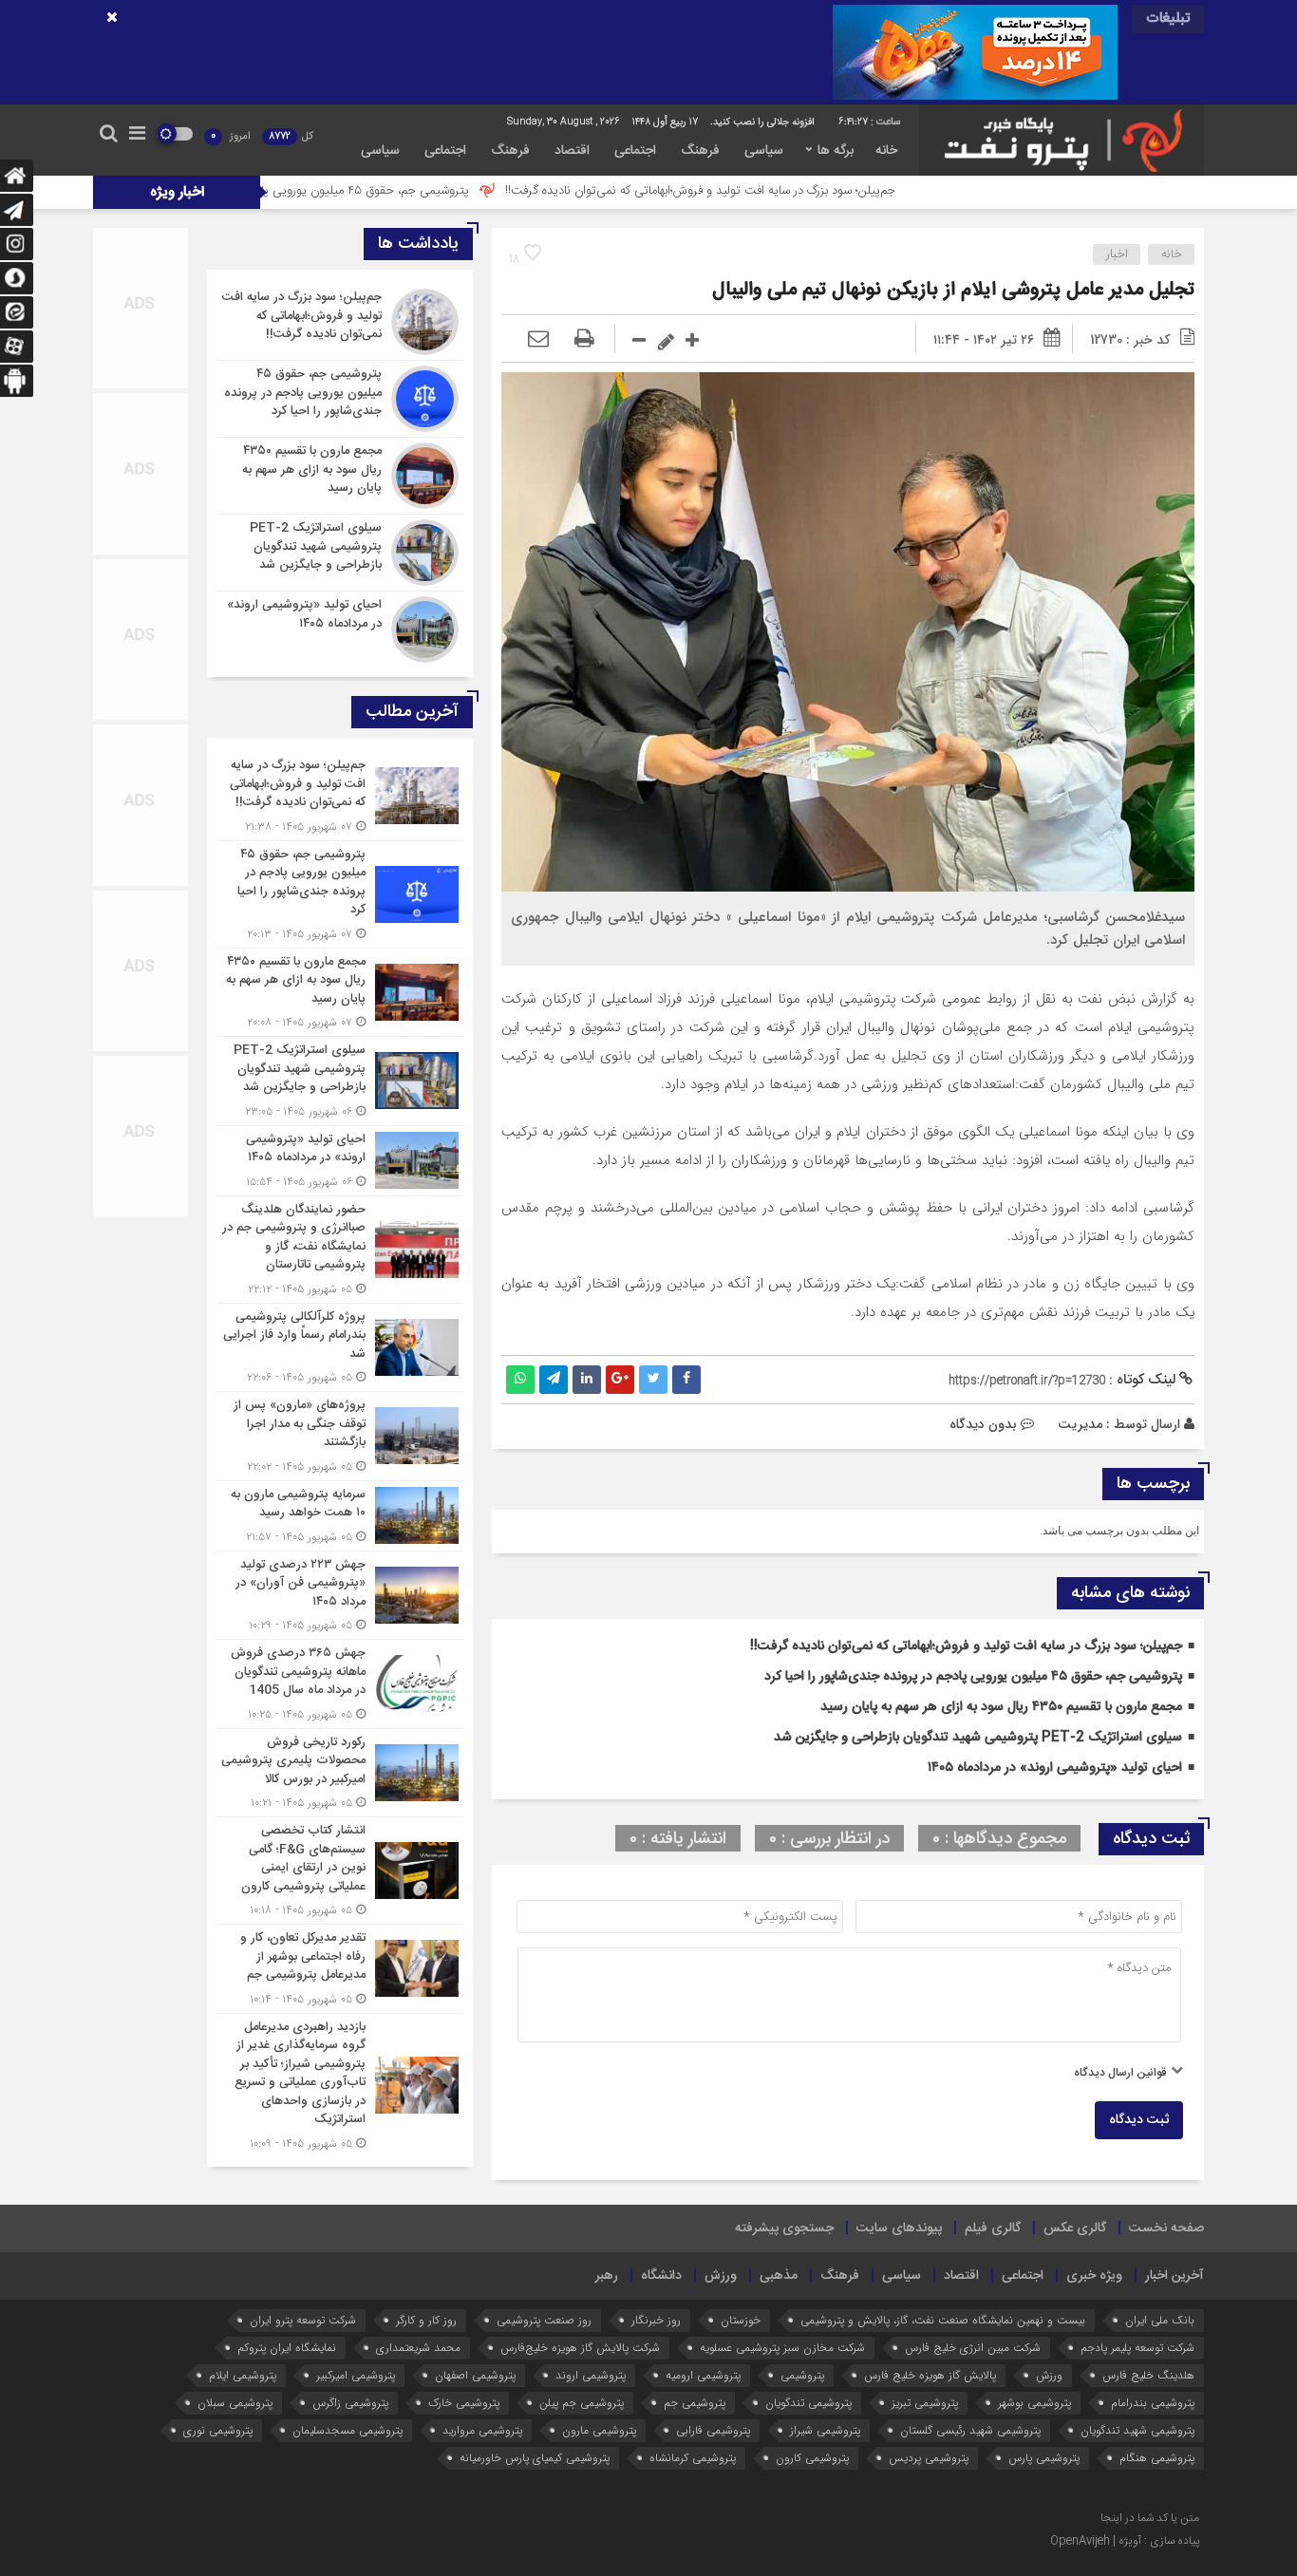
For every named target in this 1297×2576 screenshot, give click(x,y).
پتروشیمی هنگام (1157, 2458)
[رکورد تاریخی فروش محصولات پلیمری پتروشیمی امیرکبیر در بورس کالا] (340, 1773)
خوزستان (741, 2320)
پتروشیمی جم (695, 2403)
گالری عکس (1075, 2228)
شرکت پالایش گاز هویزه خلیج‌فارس (580, 2348)
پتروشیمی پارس (1044, 2458)
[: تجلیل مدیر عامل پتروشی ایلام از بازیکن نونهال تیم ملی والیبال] (538, 340)
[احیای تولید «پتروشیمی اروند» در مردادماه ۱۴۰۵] (340, 627)
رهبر (607, 2276)
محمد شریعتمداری (418, 2348)
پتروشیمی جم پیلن (582, 2403)
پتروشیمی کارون (812, 2458)
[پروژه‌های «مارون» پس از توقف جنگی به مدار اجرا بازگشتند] (340, 1436)
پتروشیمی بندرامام (1153, 2403)
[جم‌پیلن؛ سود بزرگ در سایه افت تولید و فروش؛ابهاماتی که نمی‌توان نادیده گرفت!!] (340, 322)
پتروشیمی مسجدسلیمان (348, 2430)
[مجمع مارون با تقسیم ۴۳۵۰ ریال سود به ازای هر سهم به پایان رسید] (340, 476)
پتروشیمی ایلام (243, 2375)
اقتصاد (572, 151)
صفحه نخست (1166, 2228)
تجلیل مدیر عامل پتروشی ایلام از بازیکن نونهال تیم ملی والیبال (953, 290)
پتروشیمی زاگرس (350, 2403)
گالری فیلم (993, 2228)
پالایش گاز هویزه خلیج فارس (930, 2375)
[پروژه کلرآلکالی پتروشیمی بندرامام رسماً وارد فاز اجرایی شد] (340, 1348)
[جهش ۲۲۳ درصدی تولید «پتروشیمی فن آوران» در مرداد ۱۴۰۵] (340, 1596)
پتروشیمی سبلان (235, 2403)
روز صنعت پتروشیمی (544, 2320)
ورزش (721, 2276)
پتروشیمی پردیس (929, 2458)
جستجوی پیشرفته (784, 2228)
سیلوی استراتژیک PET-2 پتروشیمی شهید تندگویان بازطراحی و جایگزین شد (978, 1738)
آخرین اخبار (1175, 2276)
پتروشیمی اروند (591, 2375)
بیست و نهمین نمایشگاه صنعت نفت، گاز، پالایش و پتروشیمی (943, 2320)
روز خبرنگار (656, 2320)
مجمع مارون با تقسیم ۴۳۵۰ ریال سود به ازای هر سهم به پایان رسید (1001, 1707)
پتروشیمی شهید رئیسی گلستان (970, 2430)
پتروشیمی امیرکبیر (356, 2375)
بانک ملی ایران (1160, 2320)
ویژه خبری (1094, 2276)
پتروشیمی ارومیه (703, 2375)
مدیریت (1080, 1424)
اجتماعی (635, 151)
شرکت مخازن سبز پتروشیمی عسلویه (782, 2348)
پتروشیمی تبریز (925, 2403)
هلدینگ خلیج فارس (1148, 2375)
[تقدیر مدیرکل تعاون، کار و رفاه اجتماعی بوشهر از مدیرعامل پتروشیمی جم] (340, 1969)
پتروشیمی (802, 2375)
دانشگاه (661, 2276)
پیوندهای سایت (899, 2228)
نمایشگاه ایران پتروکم (287, 2348)
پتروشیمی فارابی (713, 2430)
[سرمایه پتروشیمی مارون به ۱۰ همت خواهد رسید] (340, 1516)
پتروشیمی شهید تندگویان (1137, 2430)
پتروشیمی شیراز (825, 2430)
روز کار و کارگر (426, 2320)
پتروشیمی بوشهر (1034, 2403)
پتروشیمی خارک (464, 2403)
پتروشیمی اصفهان (475, 2375)
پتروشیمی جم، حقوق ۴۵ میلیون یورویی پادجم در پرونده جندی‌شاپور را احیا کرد (394, 191)
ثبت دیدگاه (1139, 2120)
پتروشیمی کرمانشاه (693, 2458)
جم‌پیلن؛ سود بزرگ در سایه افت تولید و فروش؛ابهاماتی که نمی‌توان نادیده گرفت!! (818, 191)
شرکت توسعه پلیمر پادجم (1137, 2348)
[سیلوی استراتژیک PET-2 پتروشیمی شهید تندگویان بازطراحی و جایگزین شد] (340, 553)
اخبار (1117, 254)
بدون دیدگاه (983, 1424)
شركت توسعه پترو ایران (303, 2320)
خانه (886, 151)
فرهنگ (700, 151)
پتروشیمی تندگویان (808, 2403)
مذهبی (779, 2276)
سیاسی (764, 151)
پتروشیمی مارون (599, 2430)
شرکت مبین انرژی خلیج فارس (973, 2348)
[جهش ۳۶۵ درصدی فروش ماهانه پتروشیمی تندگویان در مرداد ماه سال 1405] (340, 1684)
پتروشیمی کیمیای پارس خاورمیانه (535, 2458)
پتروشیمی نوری (218, 2430)
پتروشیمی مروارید (482, 2430)
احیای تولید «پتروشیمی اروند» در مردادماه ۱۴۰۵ (1055, 1768)
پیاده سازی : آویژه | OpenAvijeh (1125, 2541)
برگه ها (836, 151)
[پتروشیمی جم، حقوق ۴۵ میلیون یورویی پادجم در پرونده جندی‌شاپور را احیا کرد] (340, 399)
